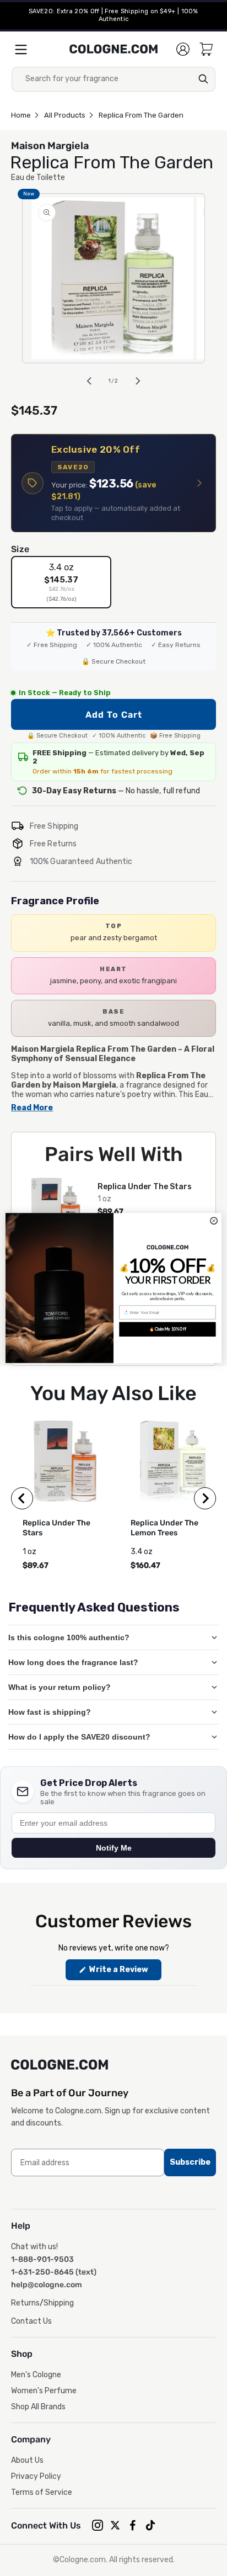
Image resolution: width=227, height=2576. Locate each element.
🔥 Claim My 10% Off (167, 1329)
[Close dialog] (214, 1221)
